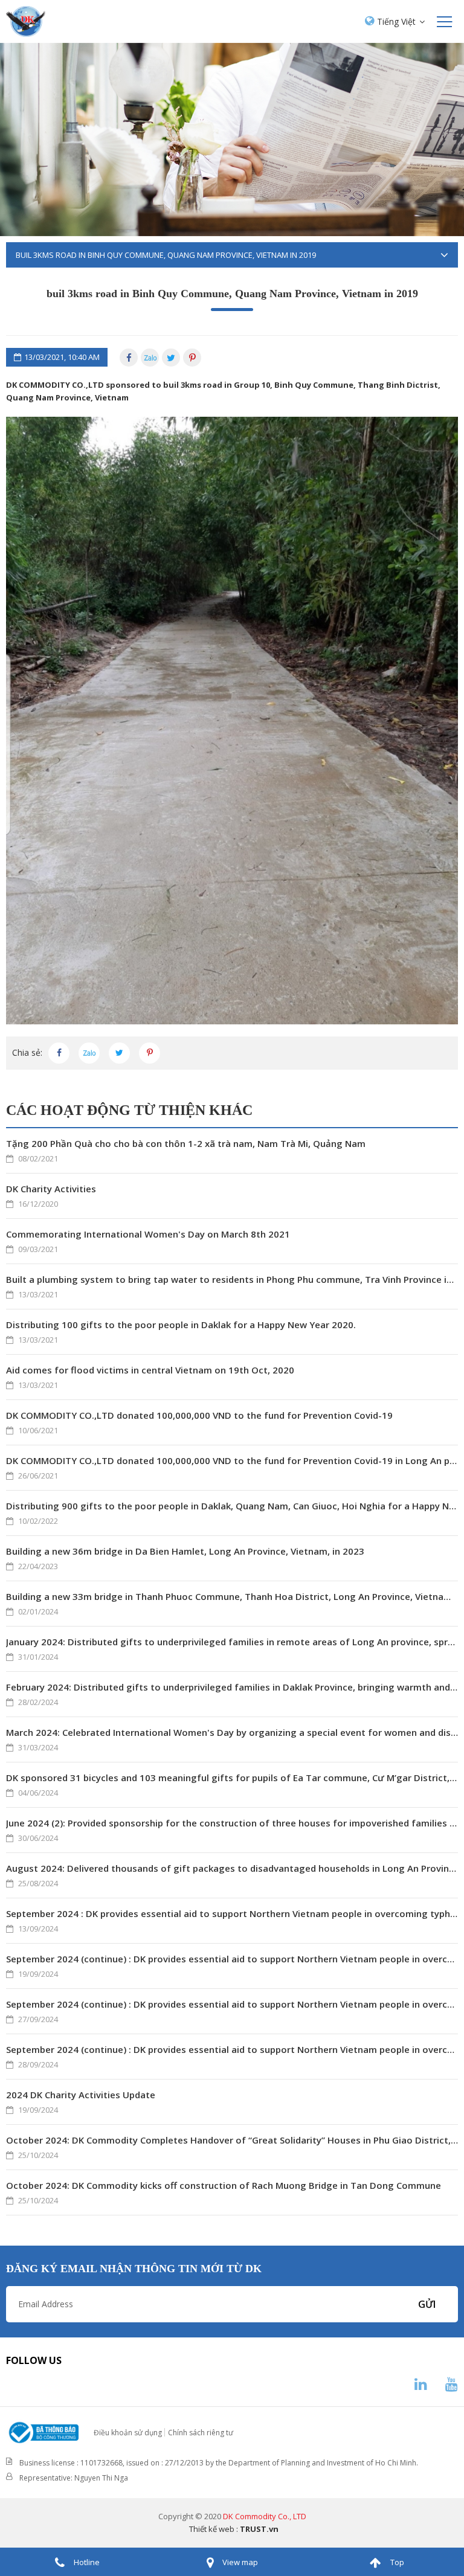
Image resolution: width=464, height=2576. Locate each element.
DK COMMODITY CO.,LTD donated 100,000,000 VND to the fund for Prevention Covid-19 (199, 1422)
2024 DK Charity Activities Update (81, 2102)
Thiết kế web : (214, 2529)
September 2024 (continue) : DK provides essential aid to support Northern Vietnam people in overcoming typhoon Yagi (232, 1966)
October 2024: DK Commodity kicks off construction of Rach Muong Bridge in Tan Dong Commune (224, 2192)
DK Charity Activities (51, 1196)
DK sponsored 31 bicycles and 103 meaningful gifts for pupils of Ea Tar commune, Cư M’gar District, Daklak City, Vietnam (232, 1785)
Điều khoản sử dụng (128, 2433)
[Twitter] (171, 358)
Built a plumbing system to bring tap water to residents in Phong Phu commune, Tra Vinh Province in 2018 (232, 1286)
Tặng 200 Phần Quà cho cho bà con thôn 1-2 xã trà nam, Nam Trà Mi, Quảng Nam (186, 1151)
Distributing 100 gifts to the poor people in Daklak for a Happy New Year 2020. (181, 1332)
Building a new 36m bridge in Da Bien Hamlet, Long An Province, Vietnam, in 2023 (185, 1558)
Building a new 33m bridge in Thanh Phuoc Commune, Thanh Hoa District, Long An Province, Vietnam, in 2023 (232, 1604)
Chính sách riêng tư (201, 2433)
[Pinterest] (192, 358)
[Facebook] (129, 358)
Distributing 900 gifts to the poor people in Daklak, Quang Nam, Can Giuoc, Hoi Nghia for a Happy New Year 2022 (232, 1513)
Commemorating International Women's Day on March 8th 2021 (148, 1241)
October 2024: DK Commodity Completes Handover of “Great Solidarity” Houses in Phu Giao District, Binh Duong (232, 2147)
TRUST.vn (259, 2529)
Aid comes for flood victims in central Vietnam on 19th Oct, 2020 (150, 1377)
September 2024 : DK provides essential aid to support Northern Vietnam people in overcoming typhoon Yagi (232, 1921)
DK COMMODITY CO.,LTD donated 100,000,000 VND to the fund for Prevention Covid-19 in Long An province (232, 1468)
